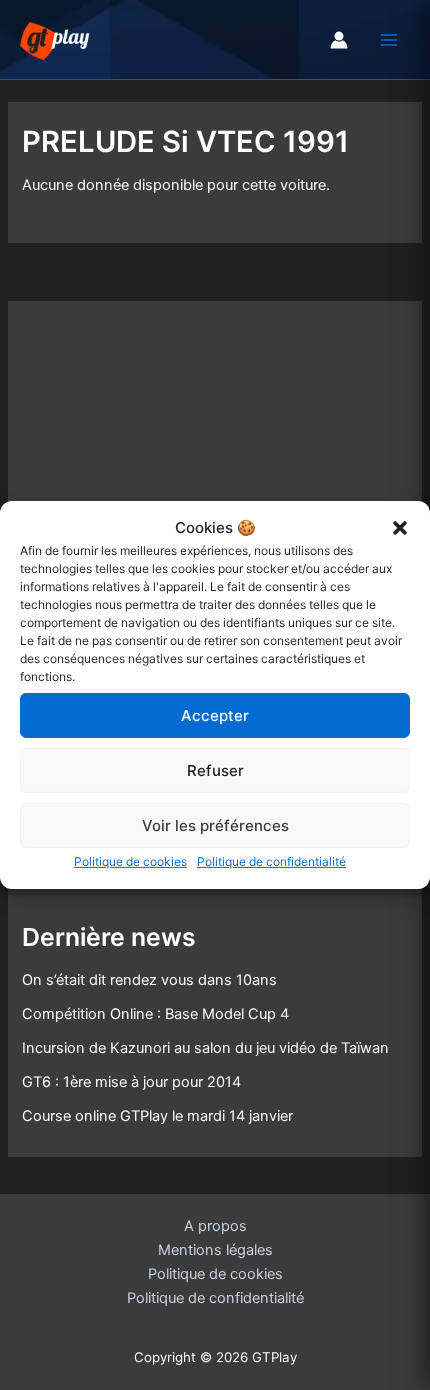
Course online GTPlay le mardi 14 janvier (157, 1116)
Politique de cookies (130, 861)
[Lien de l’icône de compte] (339, 40)
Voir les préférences (215, 825)
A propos (215, 1226)
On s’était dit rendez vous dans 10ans (149, 980)
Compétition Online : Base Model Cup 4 (155, 1014)
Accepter (215, 715)
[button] (400, 528)
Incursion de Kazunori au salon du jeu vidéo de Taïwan (205, 1048)
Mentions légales (215, 1250)
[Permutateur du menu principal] (389, 40)
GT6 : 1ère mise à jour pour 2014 (131, 1082)
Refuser (215, 770)
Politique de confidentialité (271, 861)
